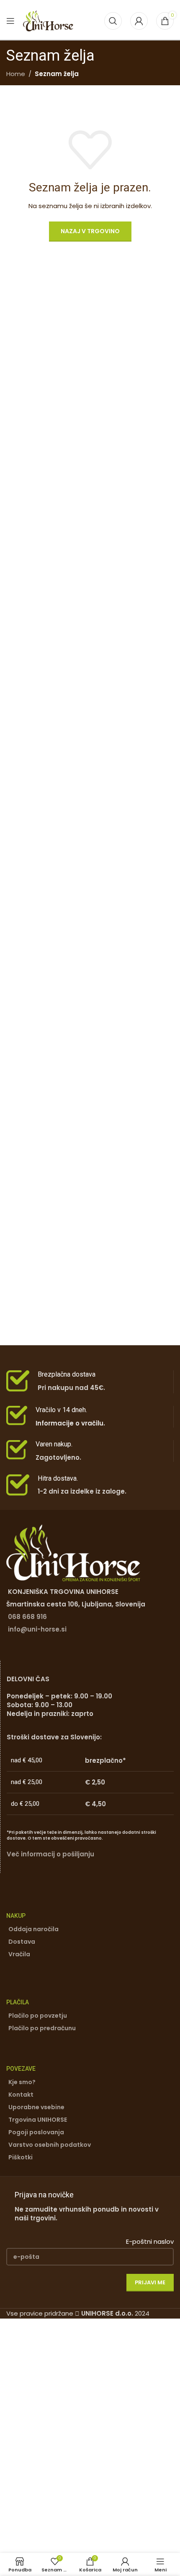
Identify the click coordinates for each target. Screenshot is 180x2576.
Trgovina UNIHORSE (38, 2120)
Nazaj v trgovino (90, 231)
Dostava (22, 1942)
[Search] (113, 21)
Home (16, 74)
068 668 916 (27, 1617)
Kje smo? (22, 2082)
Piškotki (21, 2157)
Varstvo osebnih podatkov (50, 2145)
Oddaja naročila (33, 1929)
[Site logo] (48, 20)
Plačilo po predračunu (42, 2028)
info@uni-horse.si (37, 1629)
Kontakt (21, 2095)
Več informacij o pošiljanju (50, 1854)
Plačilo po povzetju (38, 2016)
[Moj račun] (139, 21)
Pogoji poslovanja (36, 2132)
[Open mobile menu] (10, 21)
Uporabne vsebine (36, 2107)
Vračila (19, 1954)
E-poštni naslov (150, 2241)
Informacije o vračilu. (70, 1423)
